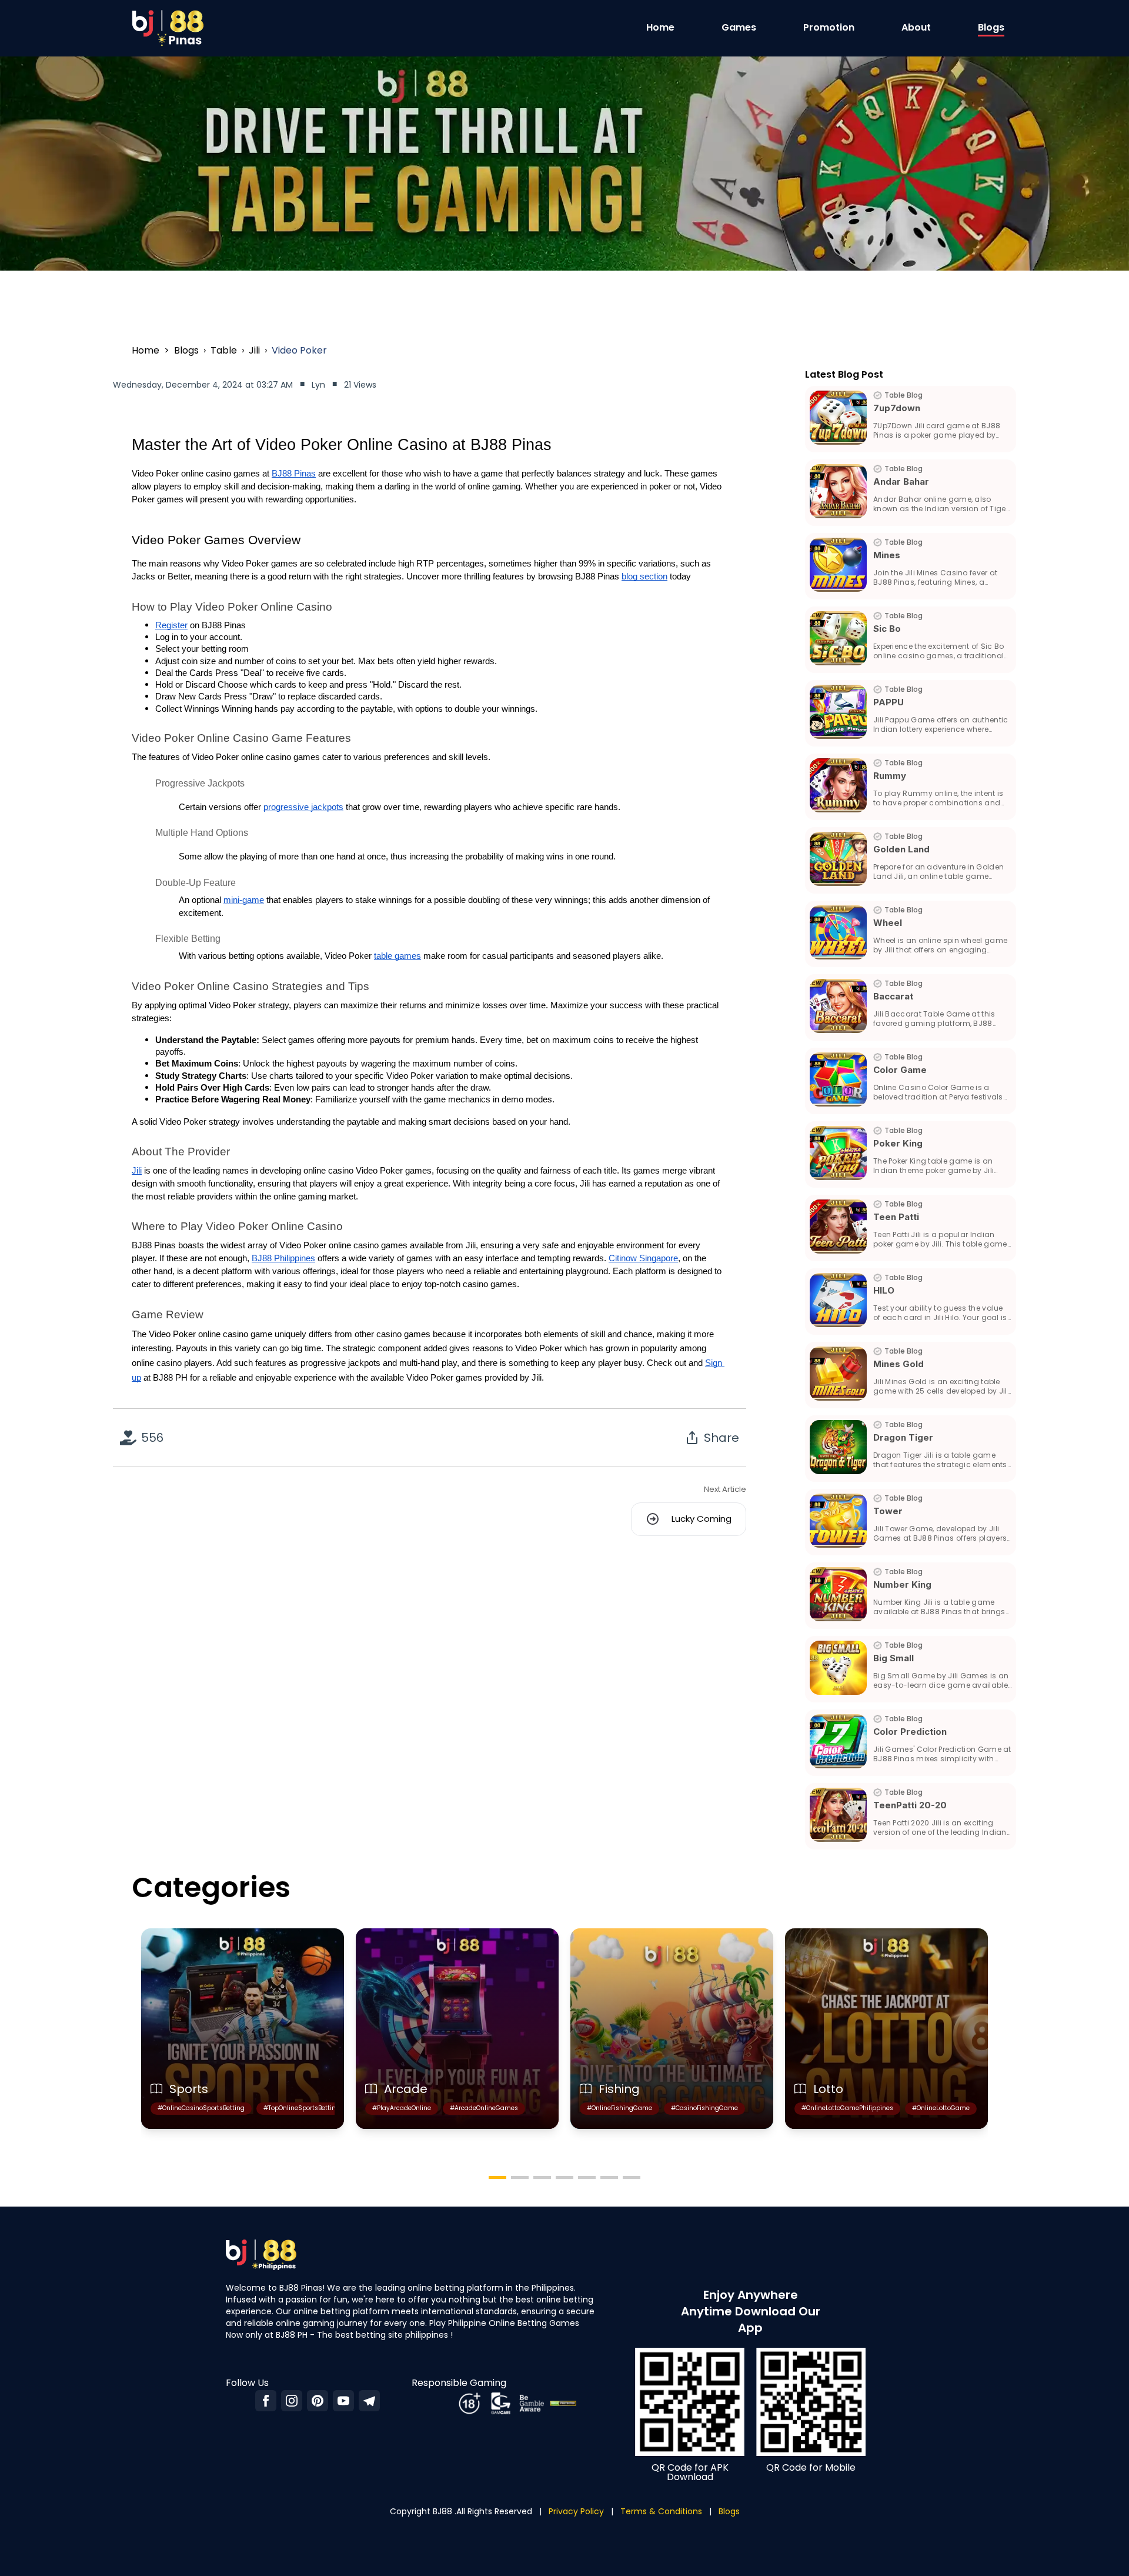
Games (739, 27)
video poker (299, 350)
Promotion (829, 27)
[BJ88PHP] (266, 2401)
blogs (186, 350)
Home (660, 27)
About (916, 27)
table (224, 350)
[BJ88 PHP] (369, 2401)
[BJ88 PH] (343, 2401)
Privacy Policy (576, 2511)
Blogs (991, 27)
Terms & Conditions (661, 2511)
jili (254, 350)
